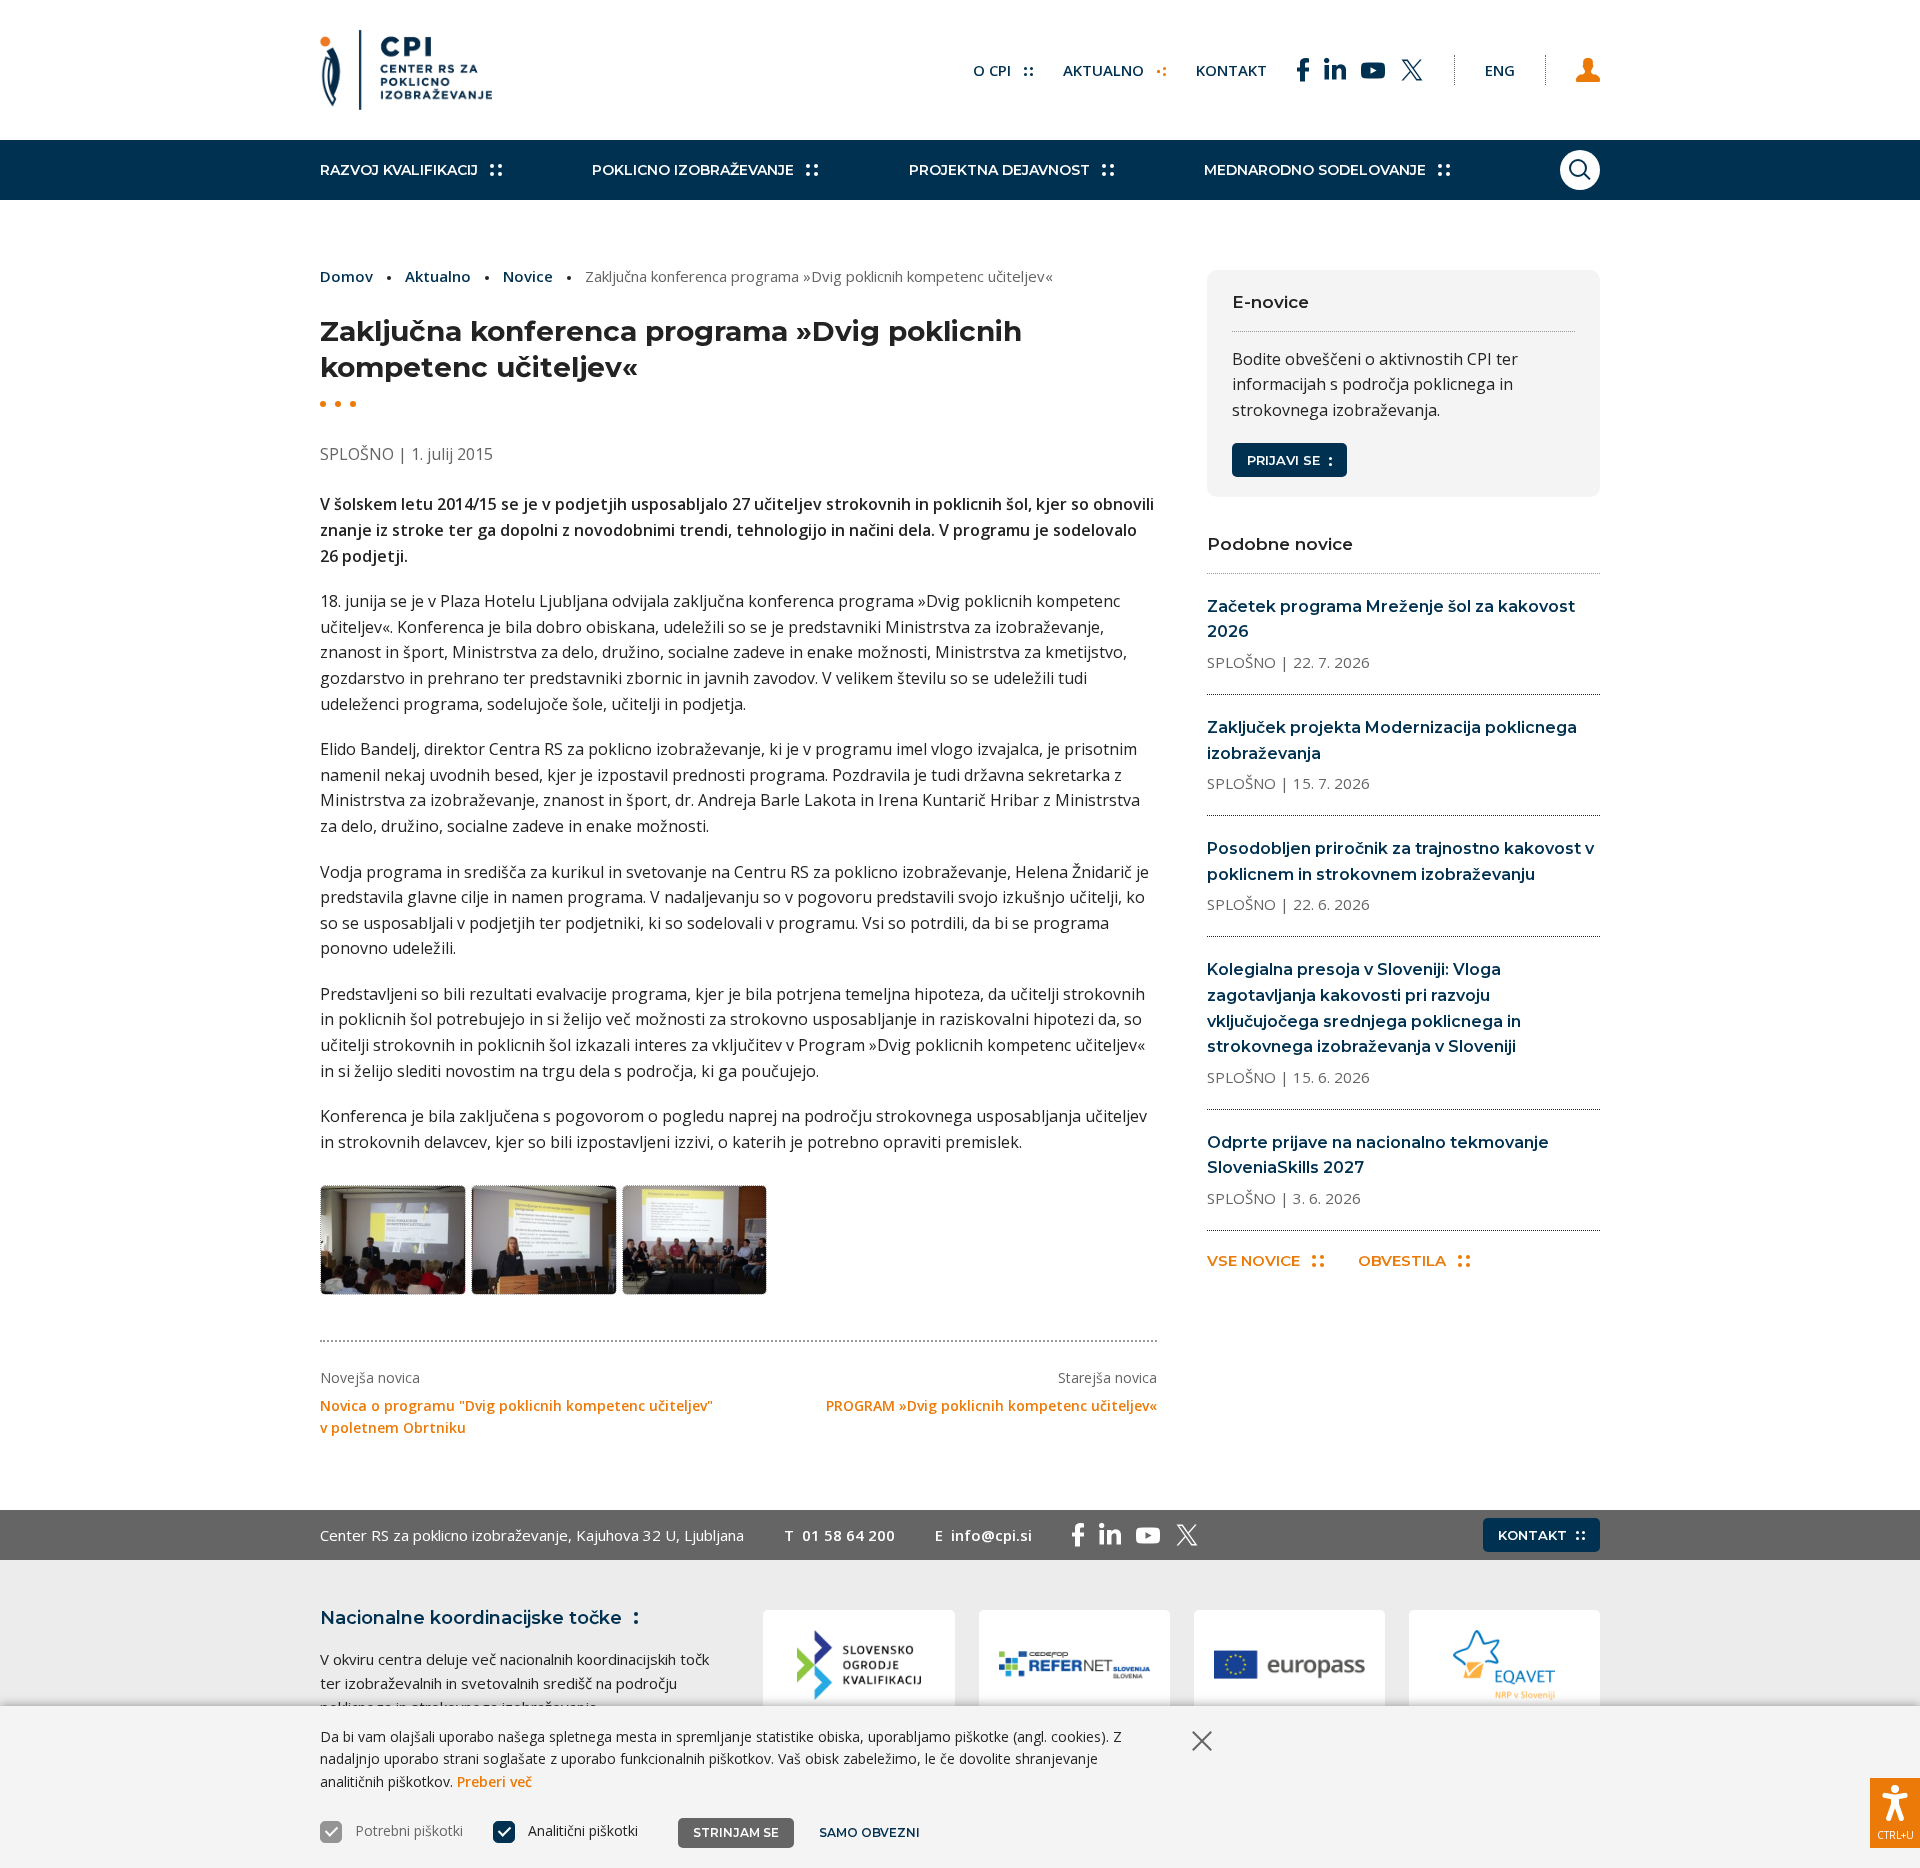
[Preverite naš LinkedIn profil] (1335, 70)
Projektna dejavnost (999, 170)
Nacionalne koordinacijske (471, 1618)
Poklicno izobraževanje (693, 170)
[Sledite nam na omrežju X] (1412, 70)
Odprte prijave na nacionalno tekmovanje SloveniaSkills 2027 (1378, 1155)
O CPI (994, 70)
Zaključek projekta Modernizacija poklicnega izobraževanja (1392, 740)
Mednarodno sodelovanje (1315, 170)
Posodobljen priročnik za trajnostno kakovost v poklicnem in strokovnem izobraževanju (1400, 861)
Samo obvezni (869, 1832)
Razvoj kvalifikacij (399, 170)
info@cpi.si (991, 1535)
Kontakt (1231, 70)
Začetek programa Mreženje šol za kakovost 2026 (1391, 619)
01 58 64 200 (848, 1535)
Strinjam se (736, 1832)
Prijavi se (1283, 460)
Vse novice (1253, 1260)
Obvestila (1402, 1260)
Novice (528, 276)
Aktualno (1105, 70)
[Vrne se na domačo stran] (406, 70)
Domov (346, 276)
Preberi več (494, 1781)
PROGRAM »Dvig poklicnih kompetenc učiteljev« (991, 1405)
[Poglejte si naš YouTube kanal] (1373, 70)
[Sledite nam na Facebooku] (1303, 70)
